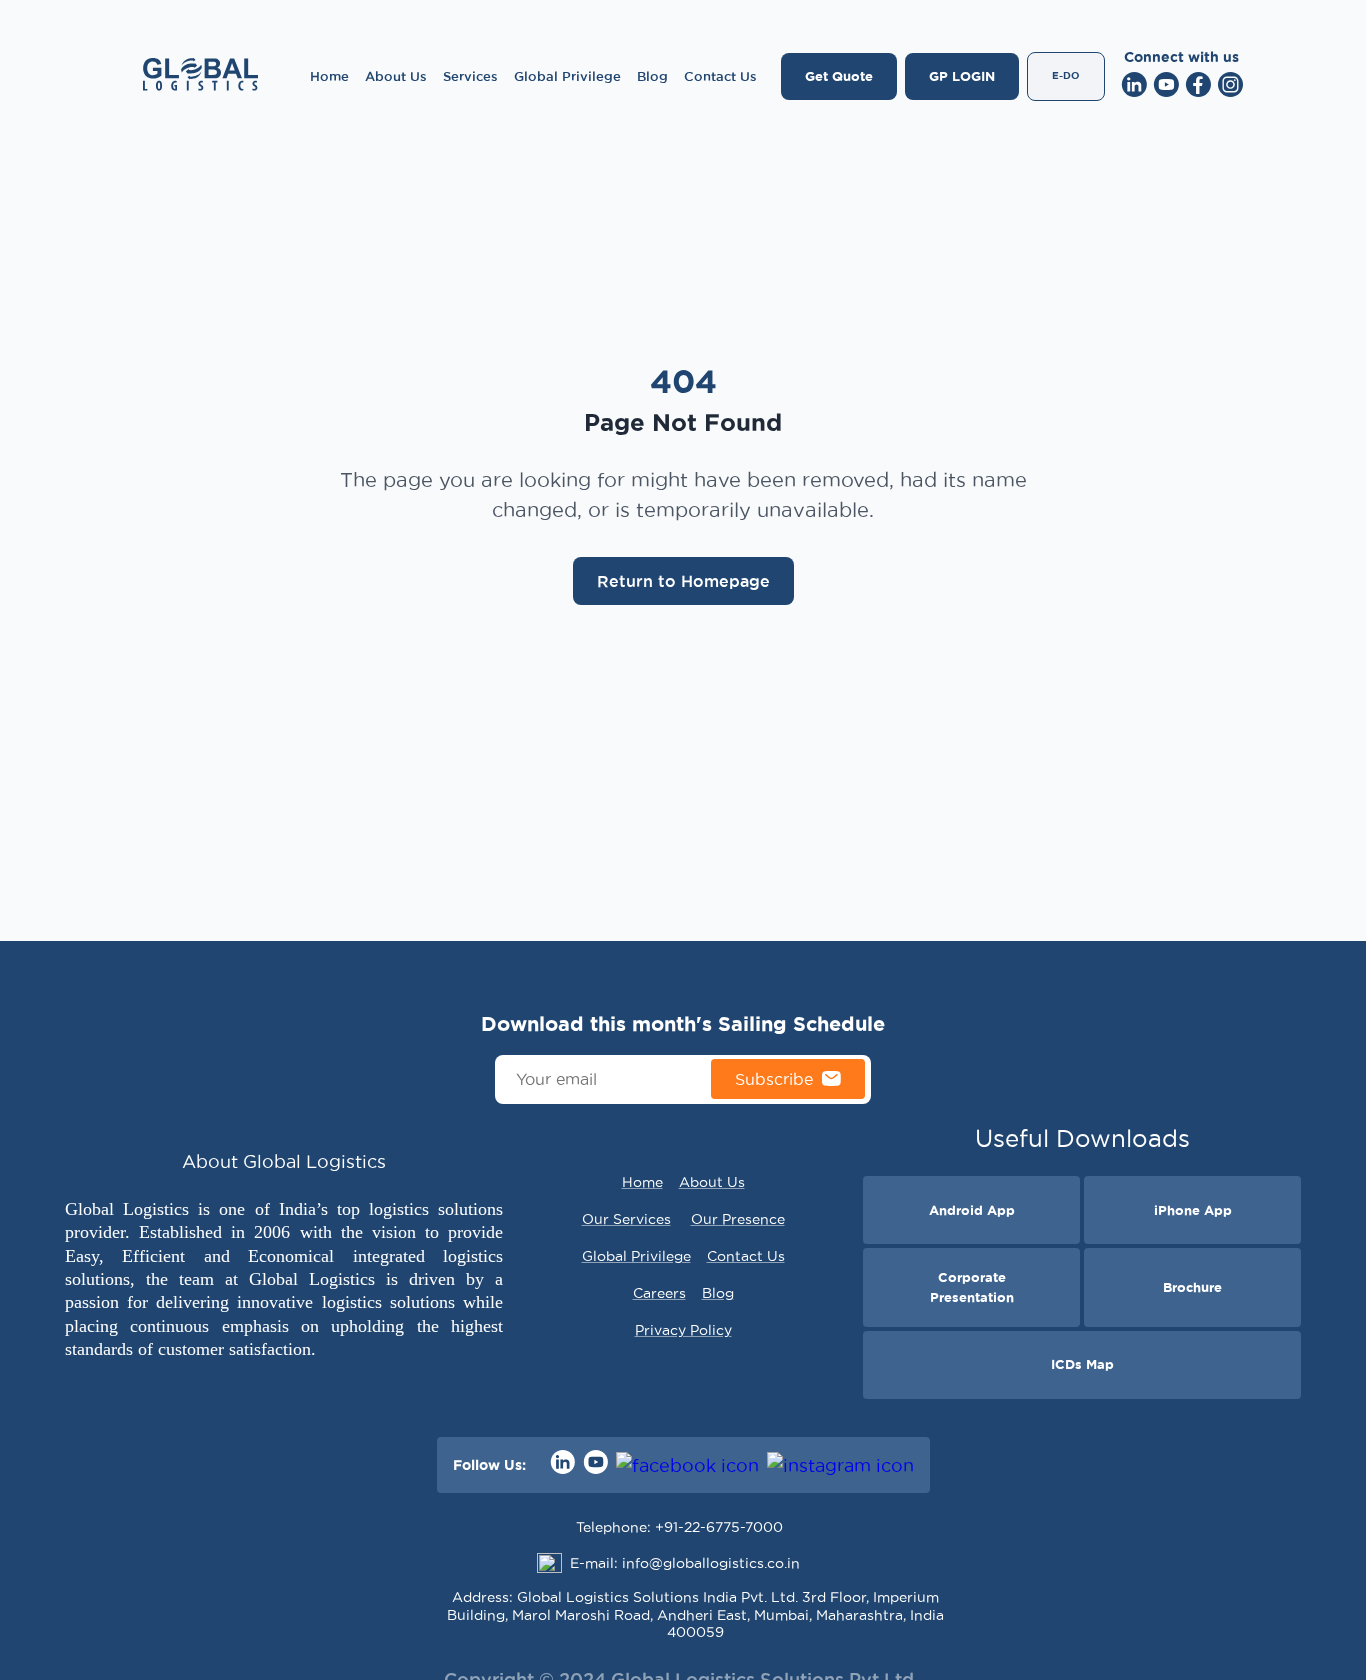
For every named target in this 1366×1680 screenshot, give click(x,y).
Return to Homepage (683, 581)
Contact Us (720, 76)
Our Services (626, 1219)
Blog (652, 76)
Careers (659, 1293)
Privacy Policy (683, 1330)
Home (329, 76)
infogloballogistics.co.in (711, 1563)
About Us (396, 76)
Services (470, 76)
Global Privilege (567, 76)
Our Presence (738, 1219)
